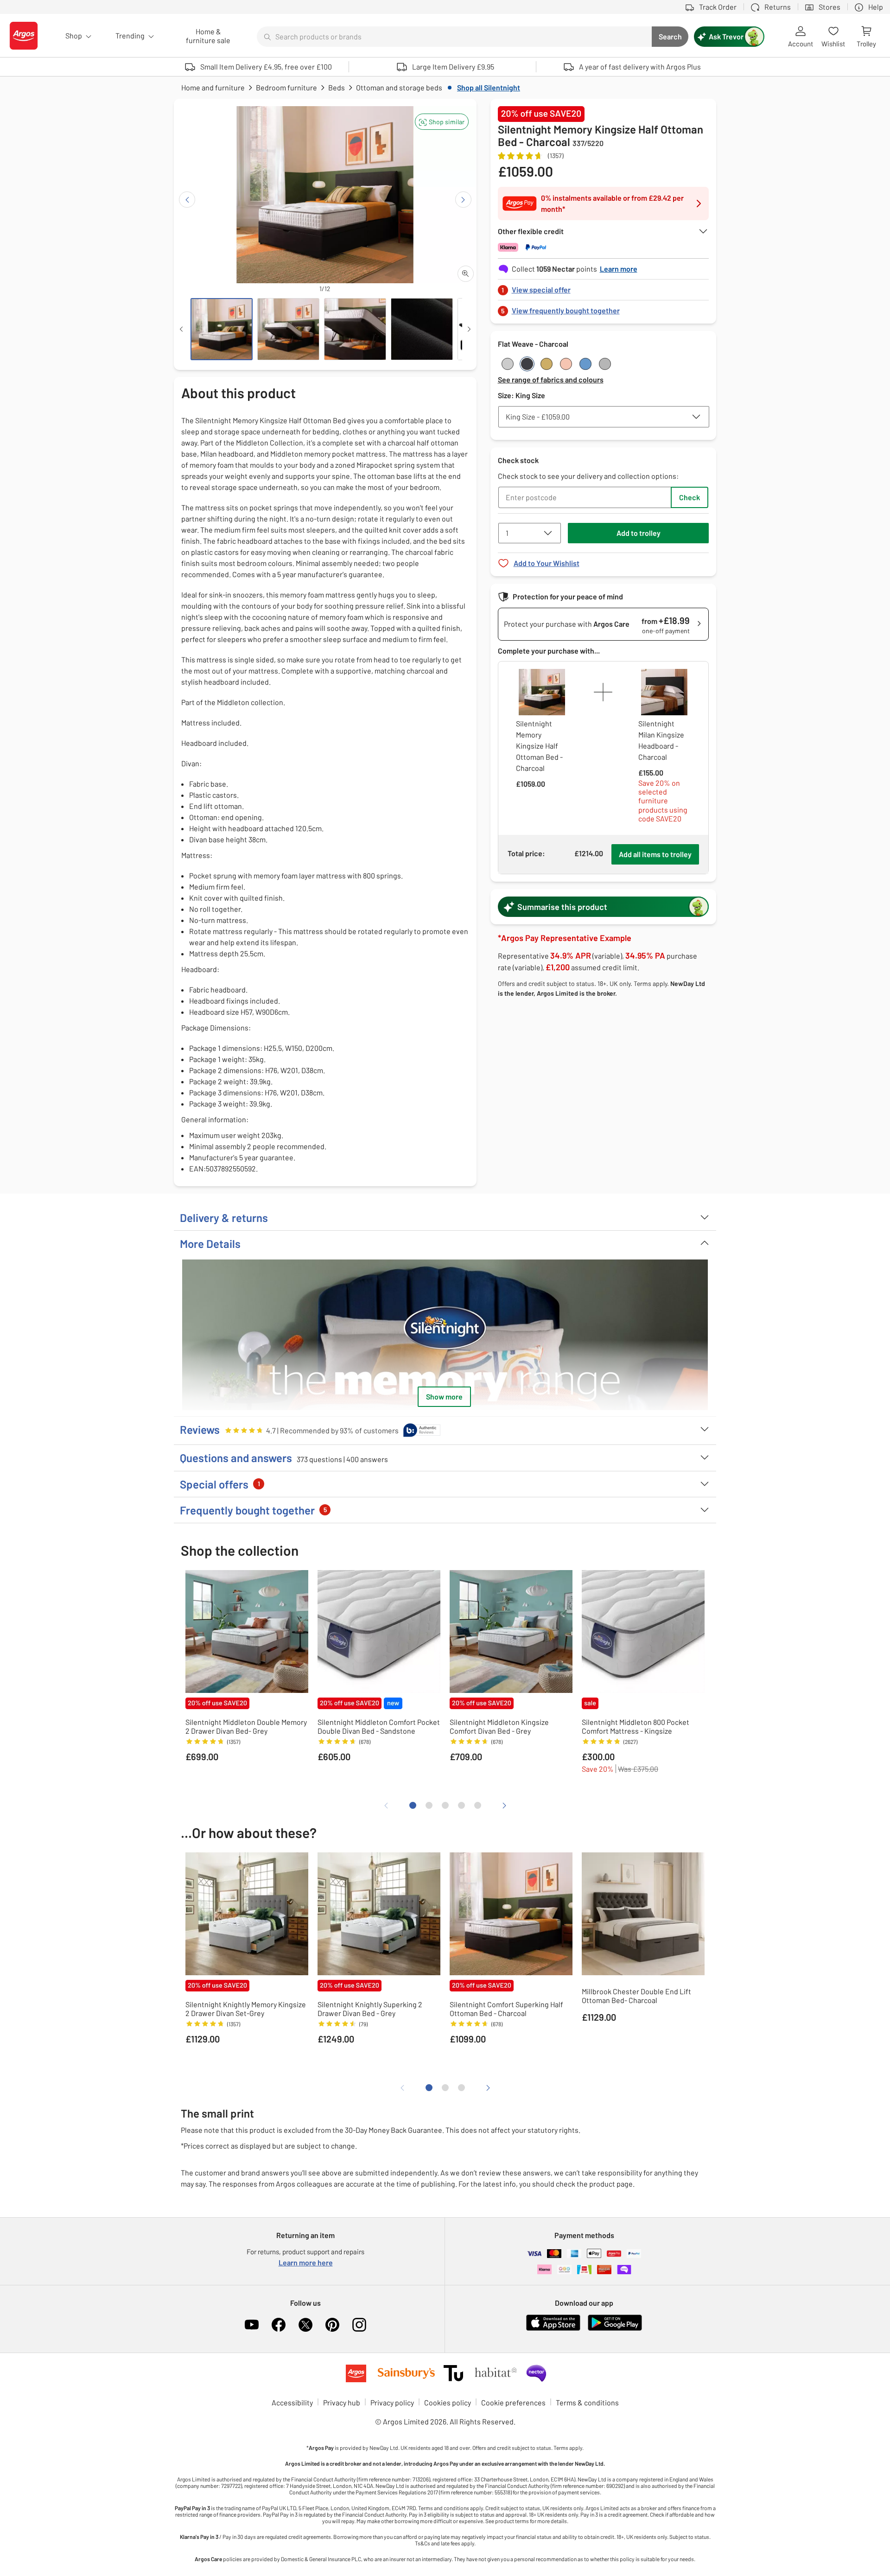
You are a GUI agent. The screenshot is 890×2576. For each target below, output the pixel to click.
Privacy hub (342, 2402)
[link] (604, 287)
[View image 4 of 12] (422, 329)
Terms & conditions (587, 2402)
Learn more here (306, 2262)
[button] (442, 122)
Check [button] (690, 497)
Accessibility (292, 2402)
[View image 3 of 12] (355, 329)
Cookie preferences (513, 2402)
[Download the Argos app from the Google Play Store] (615, 2329)
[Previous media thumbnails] (181, 329)
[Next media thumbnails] (469, 329)
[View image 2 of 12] (288, 329)
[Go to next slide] (463, 200)
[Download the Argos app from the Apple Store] (553, 2329)
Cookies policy (448, 2402)
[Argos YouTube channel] (252, 2325)
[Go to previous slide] (187, 200)
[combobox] (454, 37)
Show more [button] (444, 1396)
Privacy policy (392, 2402)
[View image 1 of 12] (222, 329)
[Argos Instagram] (359, 2325)
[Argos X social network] (305, 2325)
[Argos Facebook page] (279, 2325)
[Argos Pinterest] (332, 2325)
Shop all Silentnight (489, 87)
